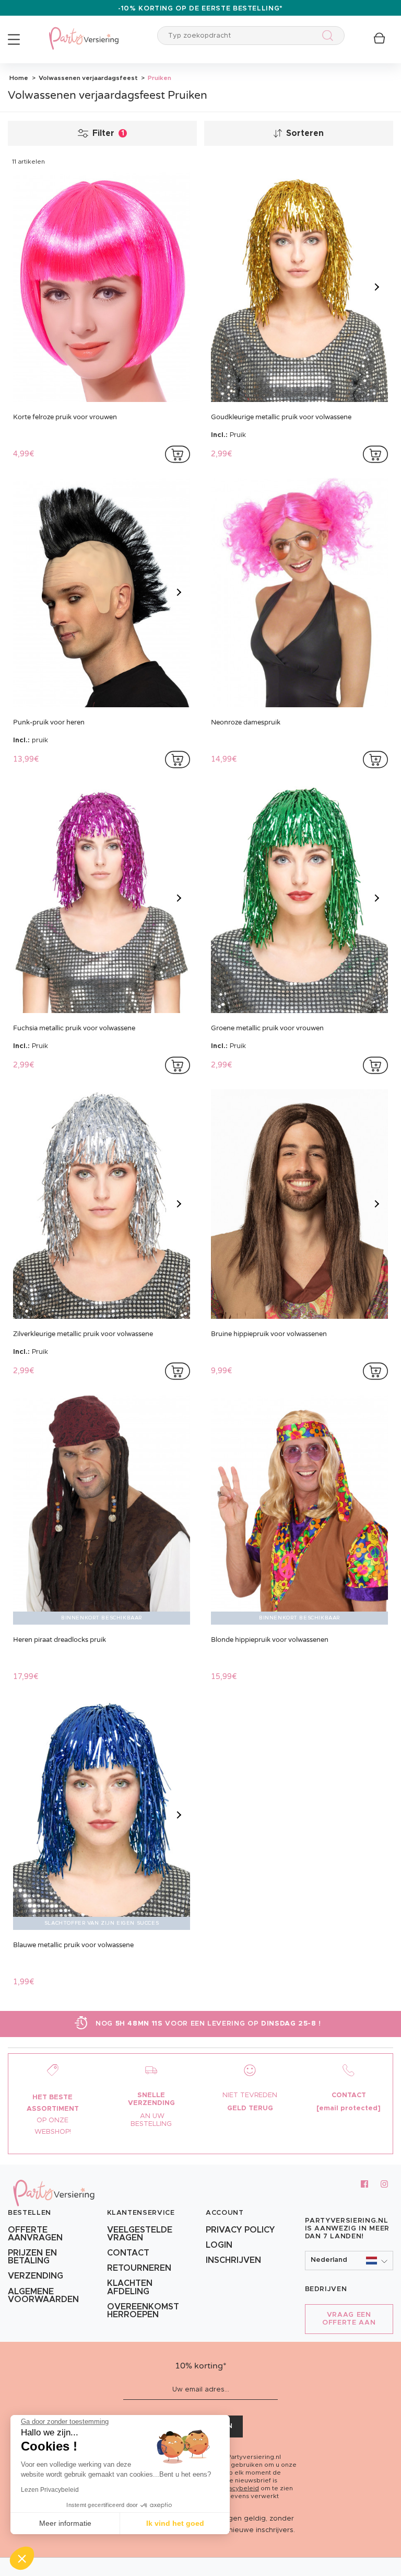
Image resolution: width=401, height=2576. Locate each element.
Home (19, 78)
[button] (349, 2261)
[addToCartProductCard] (178, 454)
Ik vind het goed (175, 2523)
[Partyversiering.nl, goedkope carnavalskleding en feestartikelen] (84, 32)
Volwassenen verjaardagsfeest (87, 78)
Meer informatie (65, 2523)
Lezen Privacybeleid (50, 2490)
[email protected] (349, 2108)
